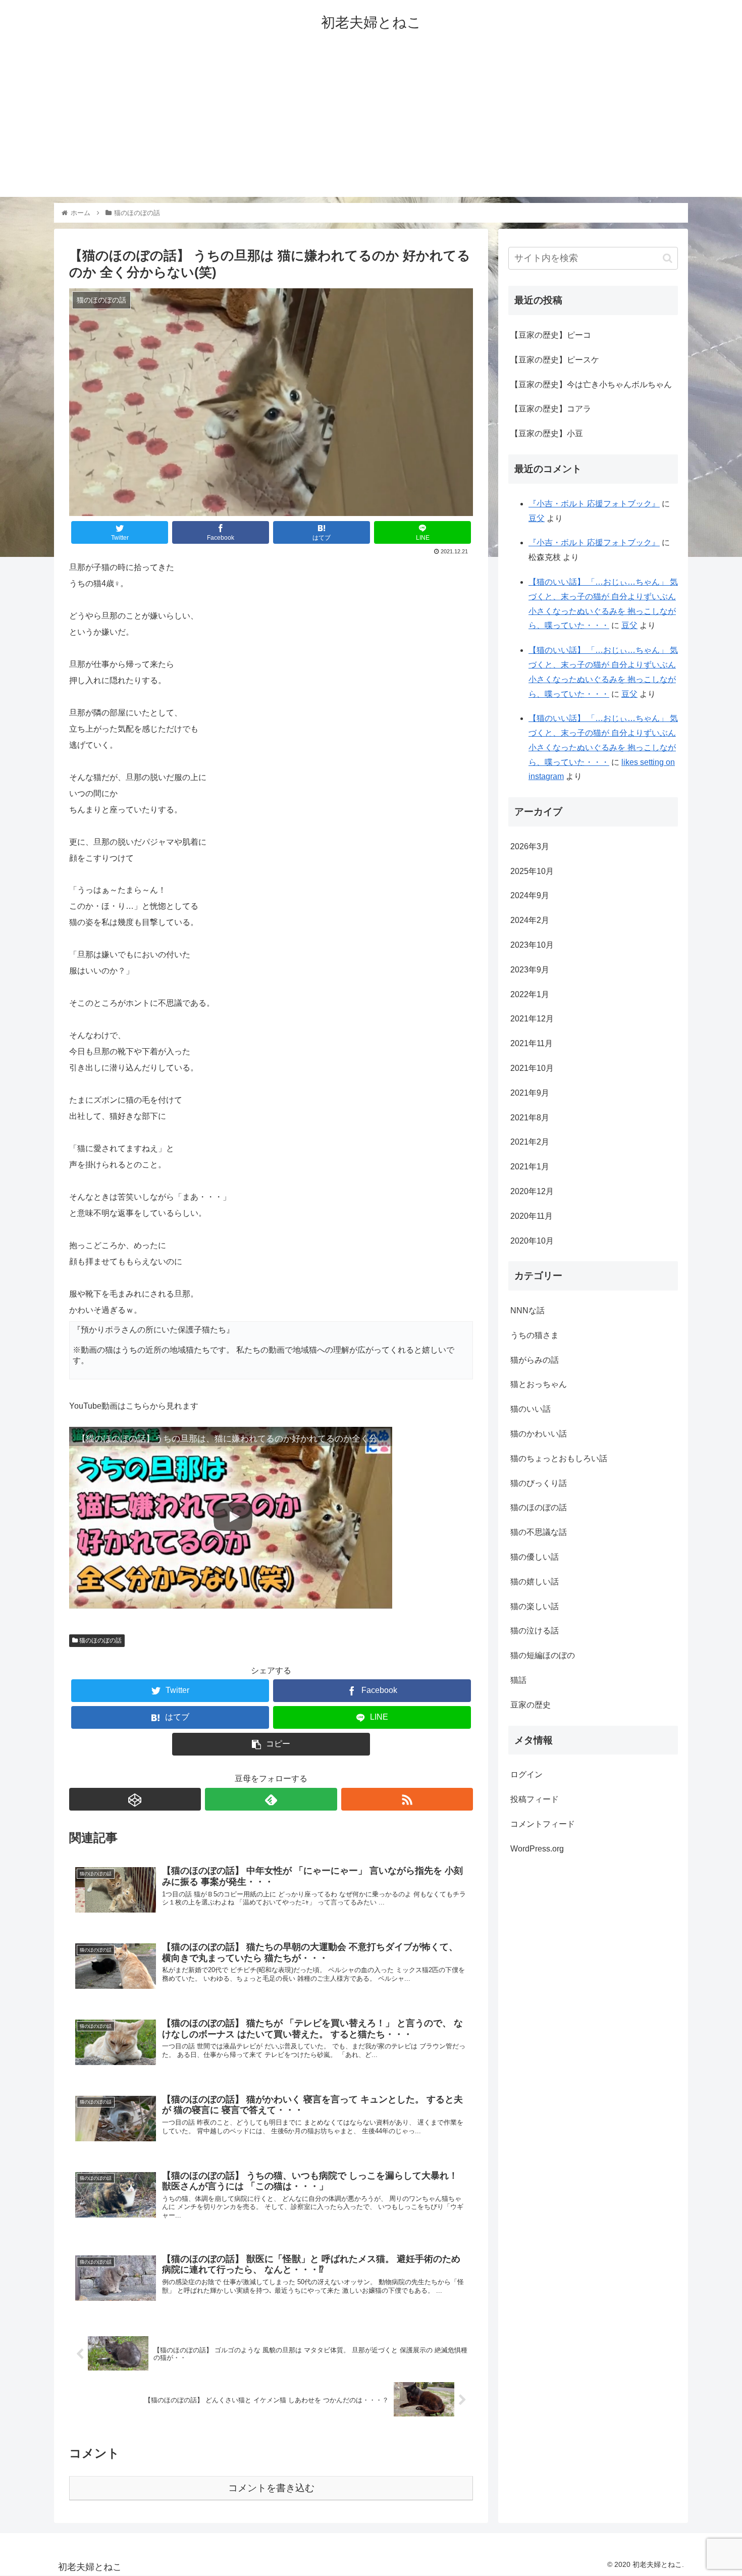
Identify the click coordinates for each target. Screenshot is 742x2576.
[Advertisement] (371, 126)
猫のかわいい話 (539, 1434)
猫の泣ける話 (535, 1631)
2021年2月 (530, 1142)
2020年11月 (532, 1216)
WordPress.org (537, 1849)
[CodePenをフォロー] (135, 1799)
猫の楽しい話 (535, 1606)
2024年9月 (530, 896)
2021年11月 (532, 1043)
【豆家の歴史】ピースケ (555, 360)
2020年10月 (532, 1241)
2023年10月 (532, 945)
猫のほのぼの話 (100, 1640)
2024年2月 (530, 920)
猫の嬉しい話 (535, 1582)
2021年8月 (530, 1118)
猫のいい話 (531, 1409)
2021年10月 (532, 1068)
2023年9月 (530, 970)
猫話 (518, 1680)
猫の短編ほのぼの (543, 1655)
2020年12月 (532, 1191)
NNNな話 (527, 1310)
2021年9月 (530, 1093)
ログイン (526, 1774)
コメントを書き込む (271, 2488)
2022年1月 (530, 994)
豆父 (537, 518)
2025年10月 (532, 871)
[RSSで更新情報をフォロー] (407, 1799)
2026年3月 (530, 846)
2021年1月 (530, 1167)
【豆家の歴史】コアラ (551, 409)
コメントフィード (543, 1824)
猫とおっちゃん (539, 1385)
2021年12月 (532, 1019)
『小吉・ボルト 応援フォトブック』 (594, 504)
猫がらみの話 (535, 1360)
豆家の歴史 (531, 1705)
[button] (668, 258)
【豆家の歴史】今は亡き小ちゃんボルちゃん (591, 384)
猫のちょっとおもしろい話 (559, 1458)
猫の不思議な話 (539, 1532)
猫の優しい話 (535, 1557)
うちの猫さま (535, 1335)
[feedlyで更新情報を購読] (271, 1799)
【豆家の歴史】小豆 (547, 433)
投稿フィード (535, 1799)
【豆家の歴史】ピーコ (551, 335)
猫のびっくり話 (539, 1483)
